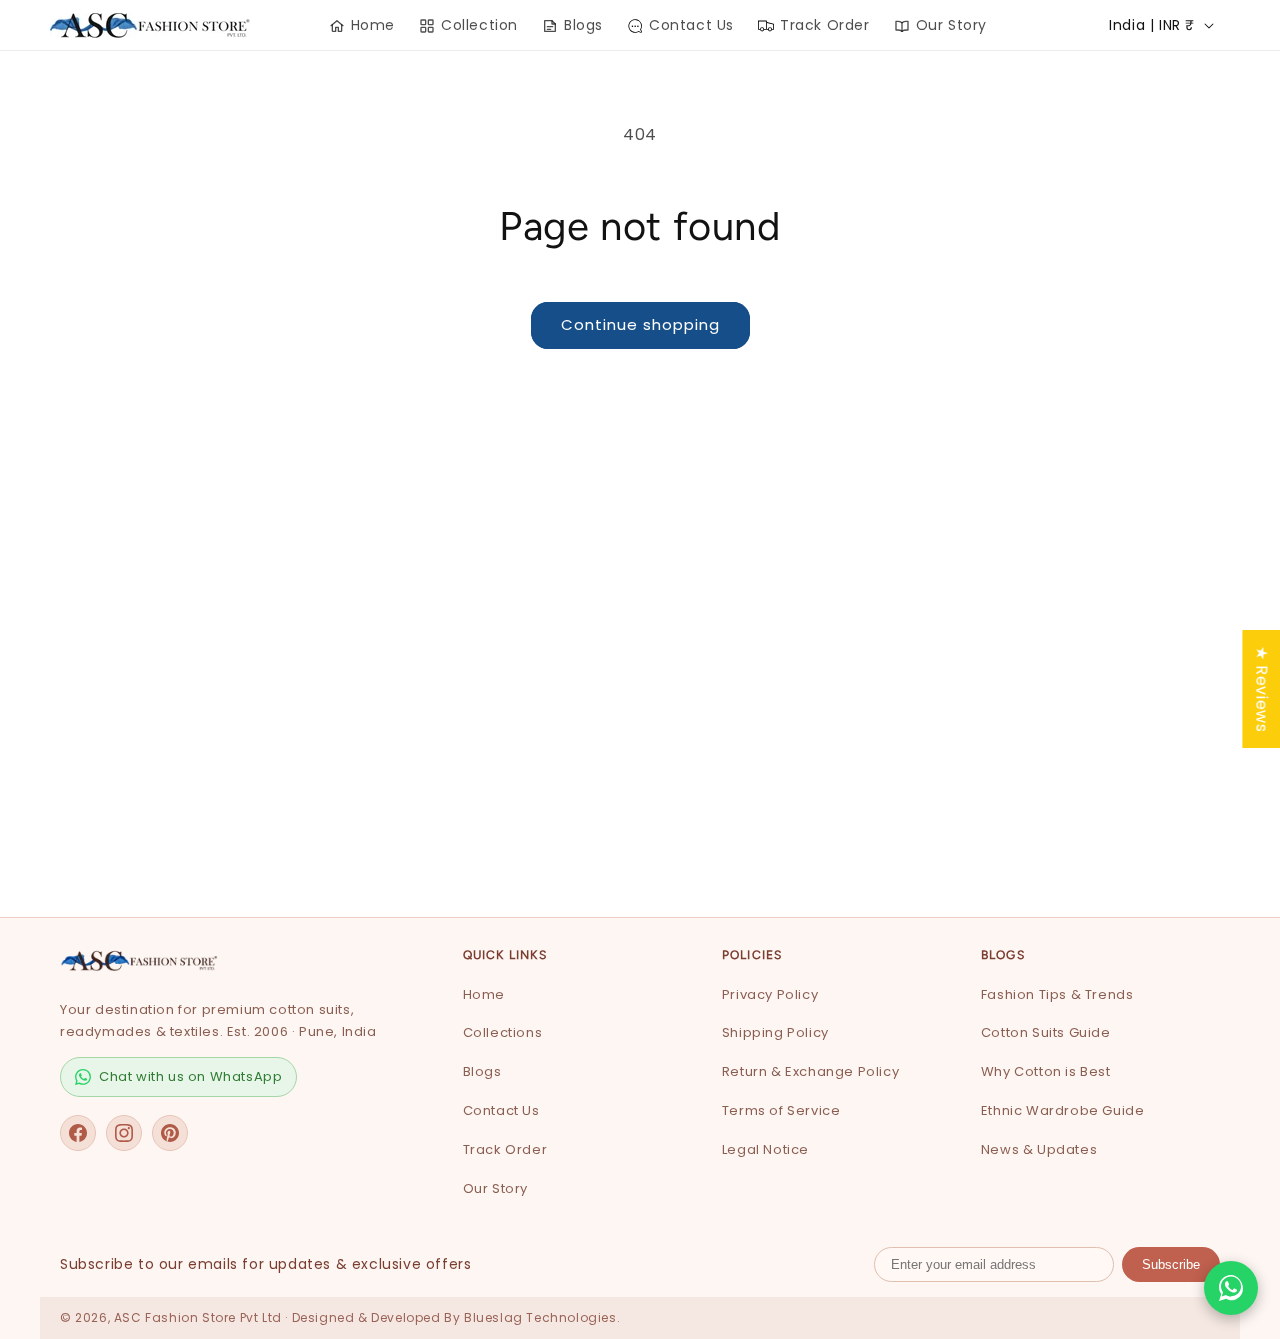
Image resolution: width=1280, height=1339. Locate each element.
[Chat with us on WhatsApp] (1231, 1288)
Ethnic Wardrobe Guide (1063, 1110)
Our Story (495, 1188)
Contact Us (501, 1110)
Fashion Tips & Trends (1057, 994)
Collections (503, 1032)
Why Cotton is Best (1046, 1071)
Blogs (482, 1071)
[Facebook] (78, 1133)
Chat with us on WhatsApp (190, 1076)
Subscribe (1171, 1264)
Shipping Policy (775, 1032)
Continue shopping (640, 324)
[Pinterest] (170, 1133)
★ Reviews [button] (1261, 688)
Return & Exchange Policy (810, 1071)
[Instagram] (124, 1133)
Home (484, 994)
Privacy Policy (770, 994)
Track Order (505, 1149)
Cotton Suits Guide (1046, 1032)
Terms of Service (781, 1110)
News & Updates (1039, 1149)
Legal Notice (765, 1149)
